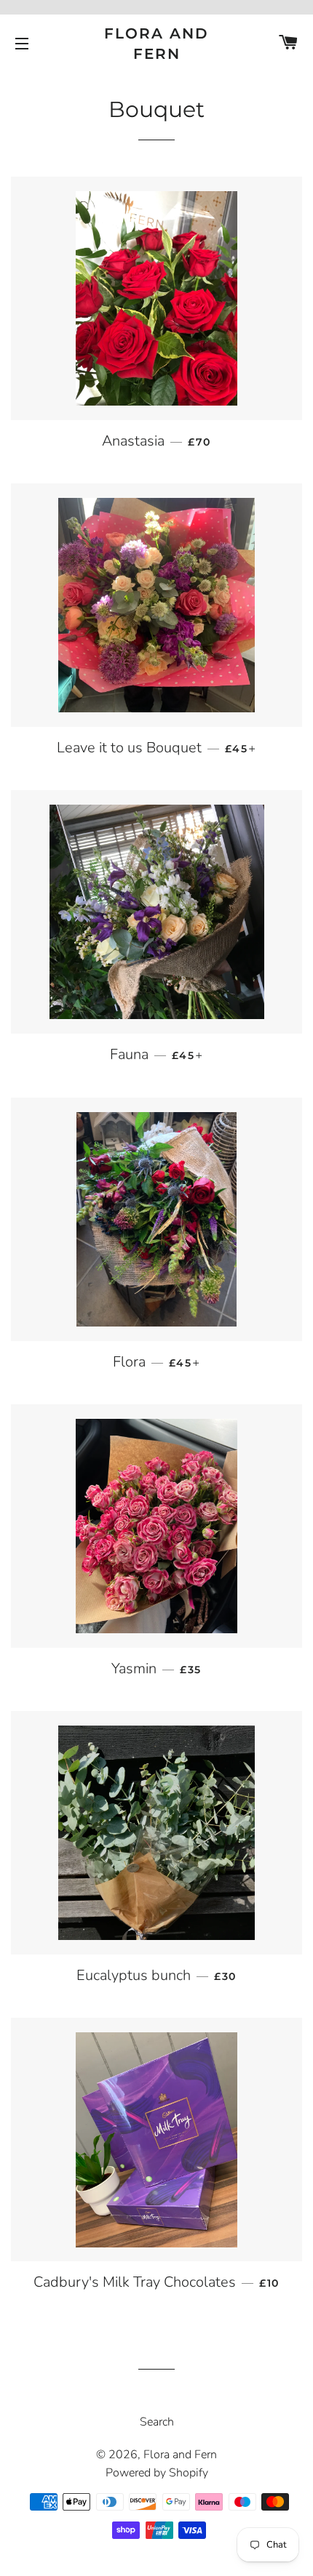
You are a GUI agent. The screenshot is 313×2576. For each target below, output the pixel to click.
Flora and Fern (156, 44)
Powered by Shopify (157, 2473)
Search (157, 2422)
